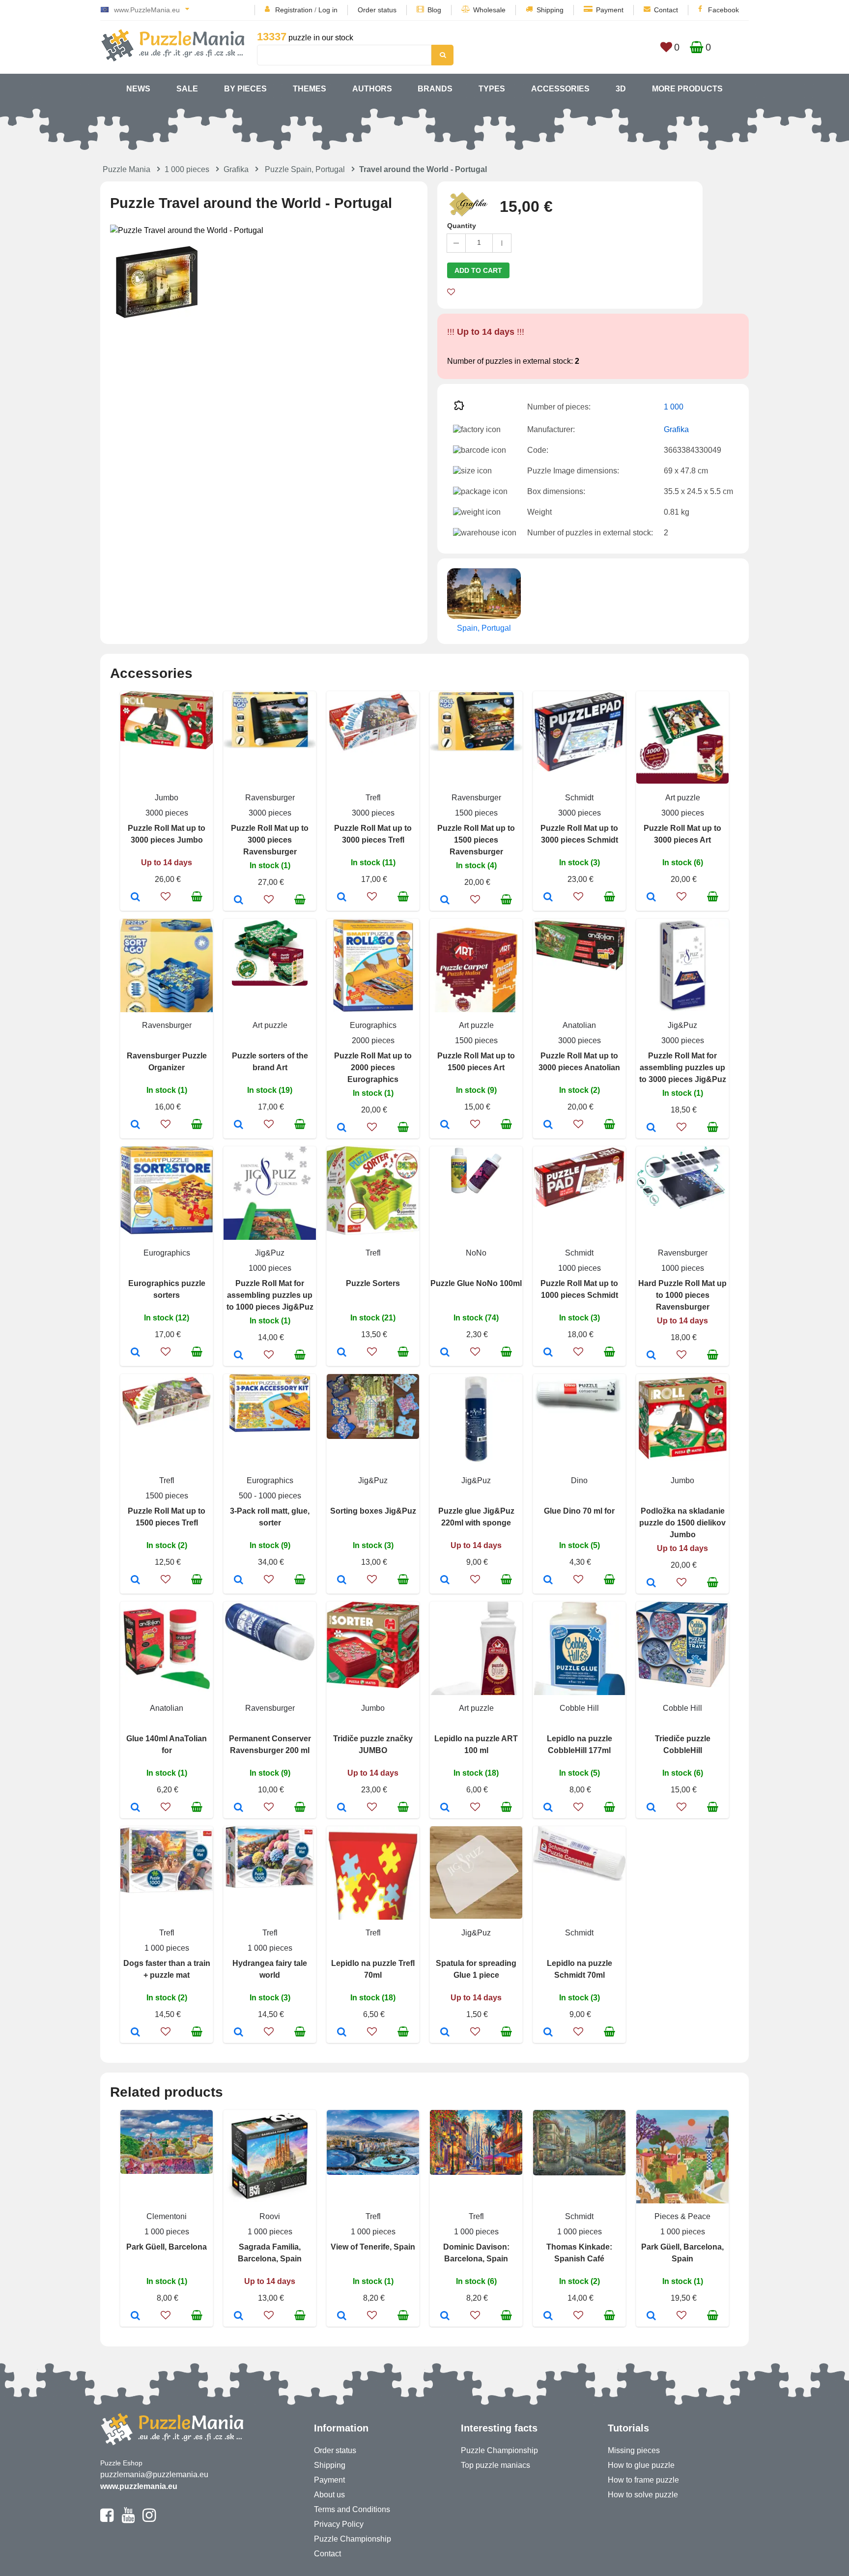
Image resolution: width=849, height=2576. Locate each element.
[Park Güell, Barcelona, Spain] (651, 2316)
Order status (377, 10)
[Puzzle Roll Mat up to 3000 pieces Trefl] (342, 898)
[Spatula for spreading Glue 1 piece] (445, 2033)
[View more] (167, 746)
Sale (187, 89)
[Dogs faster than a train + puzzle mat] (135, 2033)
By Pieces (245, 89)
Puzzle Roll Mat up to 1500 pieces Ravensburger (476, 840)
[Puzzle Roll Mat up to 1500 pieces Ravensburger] (445, 901)
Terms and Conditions (352, 2509)
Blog (434, 10)
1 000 (674, 407)
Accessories (560, 89)
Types (492, 89)
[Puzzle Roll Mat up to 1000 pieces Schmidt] (548, 1353)
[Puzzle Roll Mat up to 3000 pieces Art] (651, 898)
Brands (435, 89)
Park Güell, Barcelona (167, 2247)
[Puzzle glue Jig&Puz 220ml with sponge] (445, 1581)
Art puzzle (683, 798)
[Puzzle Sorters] (342, 1353)
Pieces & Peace (682, 2216)
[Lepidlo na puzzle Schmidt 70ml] (548, 2033)
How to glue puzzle (641, 2465)
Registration (294, 10)
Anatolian (579, 1025)
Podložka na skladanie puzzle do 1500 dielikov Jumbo (682, 1523)
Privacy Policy (339, 2524)
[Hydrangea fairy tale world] (239, 2033)
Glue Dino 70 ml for (579, 1511)
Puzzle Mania (127, 169)
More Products (687, 89)
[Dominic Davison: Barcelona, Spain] (445, 2316)
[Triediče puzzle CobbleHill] (651, 1808)
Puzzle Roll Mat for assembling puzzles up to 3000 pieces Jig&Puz (683, 1068)
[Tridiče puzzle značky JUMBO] (342, 1808)
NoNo (476, 1253)
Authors (372, 89)
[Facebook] (107, 2519)
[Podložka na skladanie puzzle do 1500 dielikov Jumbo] (651, 1583)
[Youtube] (128, 2519)
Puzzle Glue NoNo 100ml (476, 1283)
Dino (579, 1480)
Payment (610, 10)
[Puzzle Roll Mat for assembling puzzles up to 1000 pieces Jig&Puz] (239, 1356)
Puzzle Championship (353, 2539)
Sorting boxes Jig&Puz (373, 1511)
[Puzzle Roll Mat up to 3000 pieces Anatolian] (548, 1125)
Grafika (236, 169)
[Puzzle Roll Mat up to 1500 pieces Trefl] (135, 1581)
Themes (310, 89)
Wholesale (489, 10)
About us (329, 2495)
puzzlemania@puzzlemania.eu (154, 2474)
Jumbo (167, 798)
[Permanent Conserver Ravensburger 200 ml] (239, 1808)
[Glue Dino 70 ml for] (548, 1581)
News (138, 89)
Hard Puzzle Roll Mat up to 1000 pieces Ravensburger (682, 1295)
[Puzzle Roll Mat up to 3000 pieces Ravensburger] (239, 901)
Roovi (270, 2216)
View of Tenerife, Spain (373, 2247)
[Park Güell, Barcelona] (135, 2316)
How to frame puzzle (643, 2480)
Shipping (550, 10)
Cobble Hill (579, 1708)
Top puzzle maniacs (495, 2465)
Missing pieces (634, 2450)
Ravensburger (270, 798)
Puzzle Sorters (373, 1283)
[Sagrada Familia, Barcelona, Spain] (239, 2316)
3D (621, 89)
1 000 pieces (187, 169)
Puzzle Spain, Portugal (305, 169)
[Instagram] (149, 2519)
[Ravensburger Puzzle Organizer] (135, 1125)
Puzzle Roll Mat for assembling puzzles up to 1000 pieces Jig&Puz (270, 1295)
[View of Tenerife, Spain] (342, 2316)
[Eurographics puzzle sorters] (135, 1353)
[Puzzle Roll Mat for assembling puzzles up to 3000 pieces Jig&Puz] (651, 1128)
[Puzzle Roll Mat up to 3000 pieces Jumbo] (135, 898)
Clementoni (167, 2216)
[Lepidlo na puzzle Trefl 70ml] (342, 2033)
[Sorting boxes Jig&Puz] (342, 1581)
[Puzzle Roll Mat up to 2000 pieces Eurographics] (342, 1128)
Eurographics (373, 1025)
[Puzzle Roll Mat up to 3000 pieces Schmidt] (548, 898)
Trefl (373, 798)
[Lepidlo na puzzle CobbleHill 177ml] (548, 1808)
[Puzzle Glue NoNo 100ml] (445, 1353)
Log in (328, 10)
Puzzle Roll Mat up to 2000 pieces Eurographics (373, 1068)
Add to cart (478, 270)
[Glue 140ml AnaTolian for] (135, 1808)
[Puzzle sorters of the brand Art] (239, 1125)
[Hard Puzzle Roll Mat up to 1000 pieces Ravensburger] (651, 1356)
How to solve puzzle (643, 2495)
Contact (666, 10)
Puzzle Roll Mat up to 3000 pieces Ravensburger (270, 840)
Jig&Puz (682, 1025)
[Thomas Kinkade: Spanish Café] (548, 2316)
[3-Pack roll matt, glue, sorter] (239, 1581)
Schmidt (579, 798)
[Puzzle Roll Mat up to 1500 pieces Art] (445, 1125)
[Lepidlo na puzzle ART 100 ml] (445, 1808)
